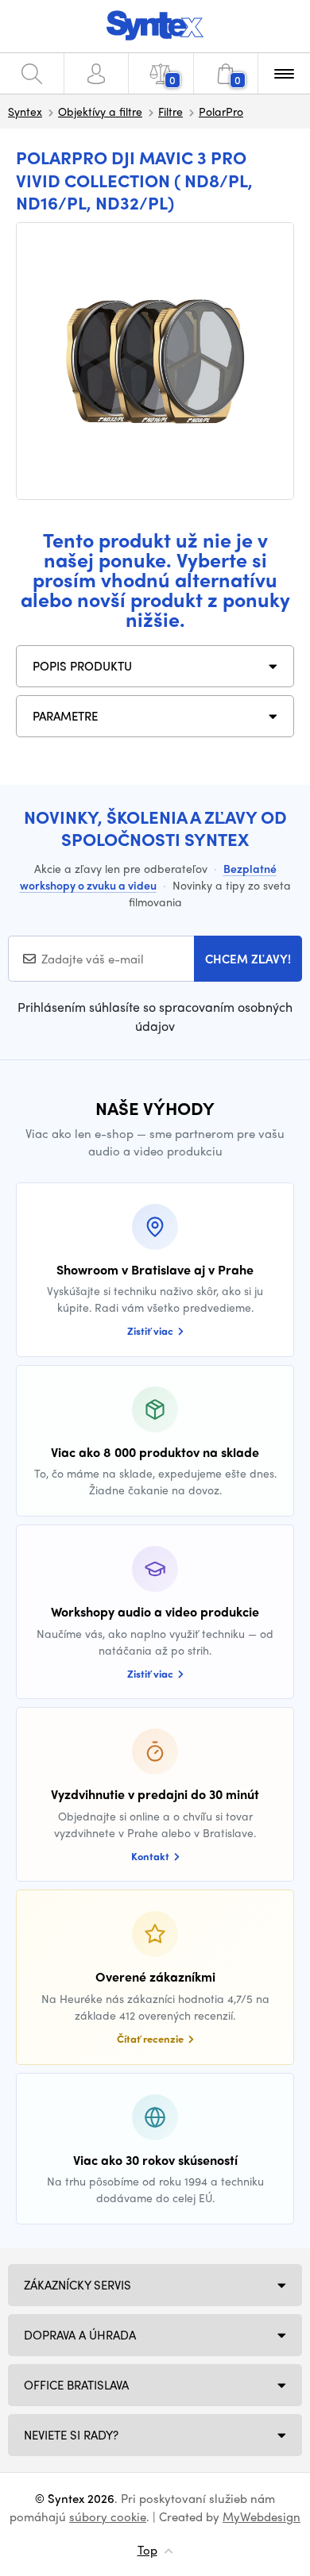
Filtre (170, 111)
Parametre (65, 716)
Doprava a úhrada (80, 2335)
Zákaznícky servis (77, 2285)
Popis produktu (82, 666)
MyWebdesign (262, 2516)
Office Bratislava (76, 2385)
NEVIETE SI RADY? (71, 2435)
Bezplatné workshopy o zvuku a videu (148, 877)
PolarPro (221, 111)
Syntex (25, 111)
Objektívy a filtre (100, 111)
